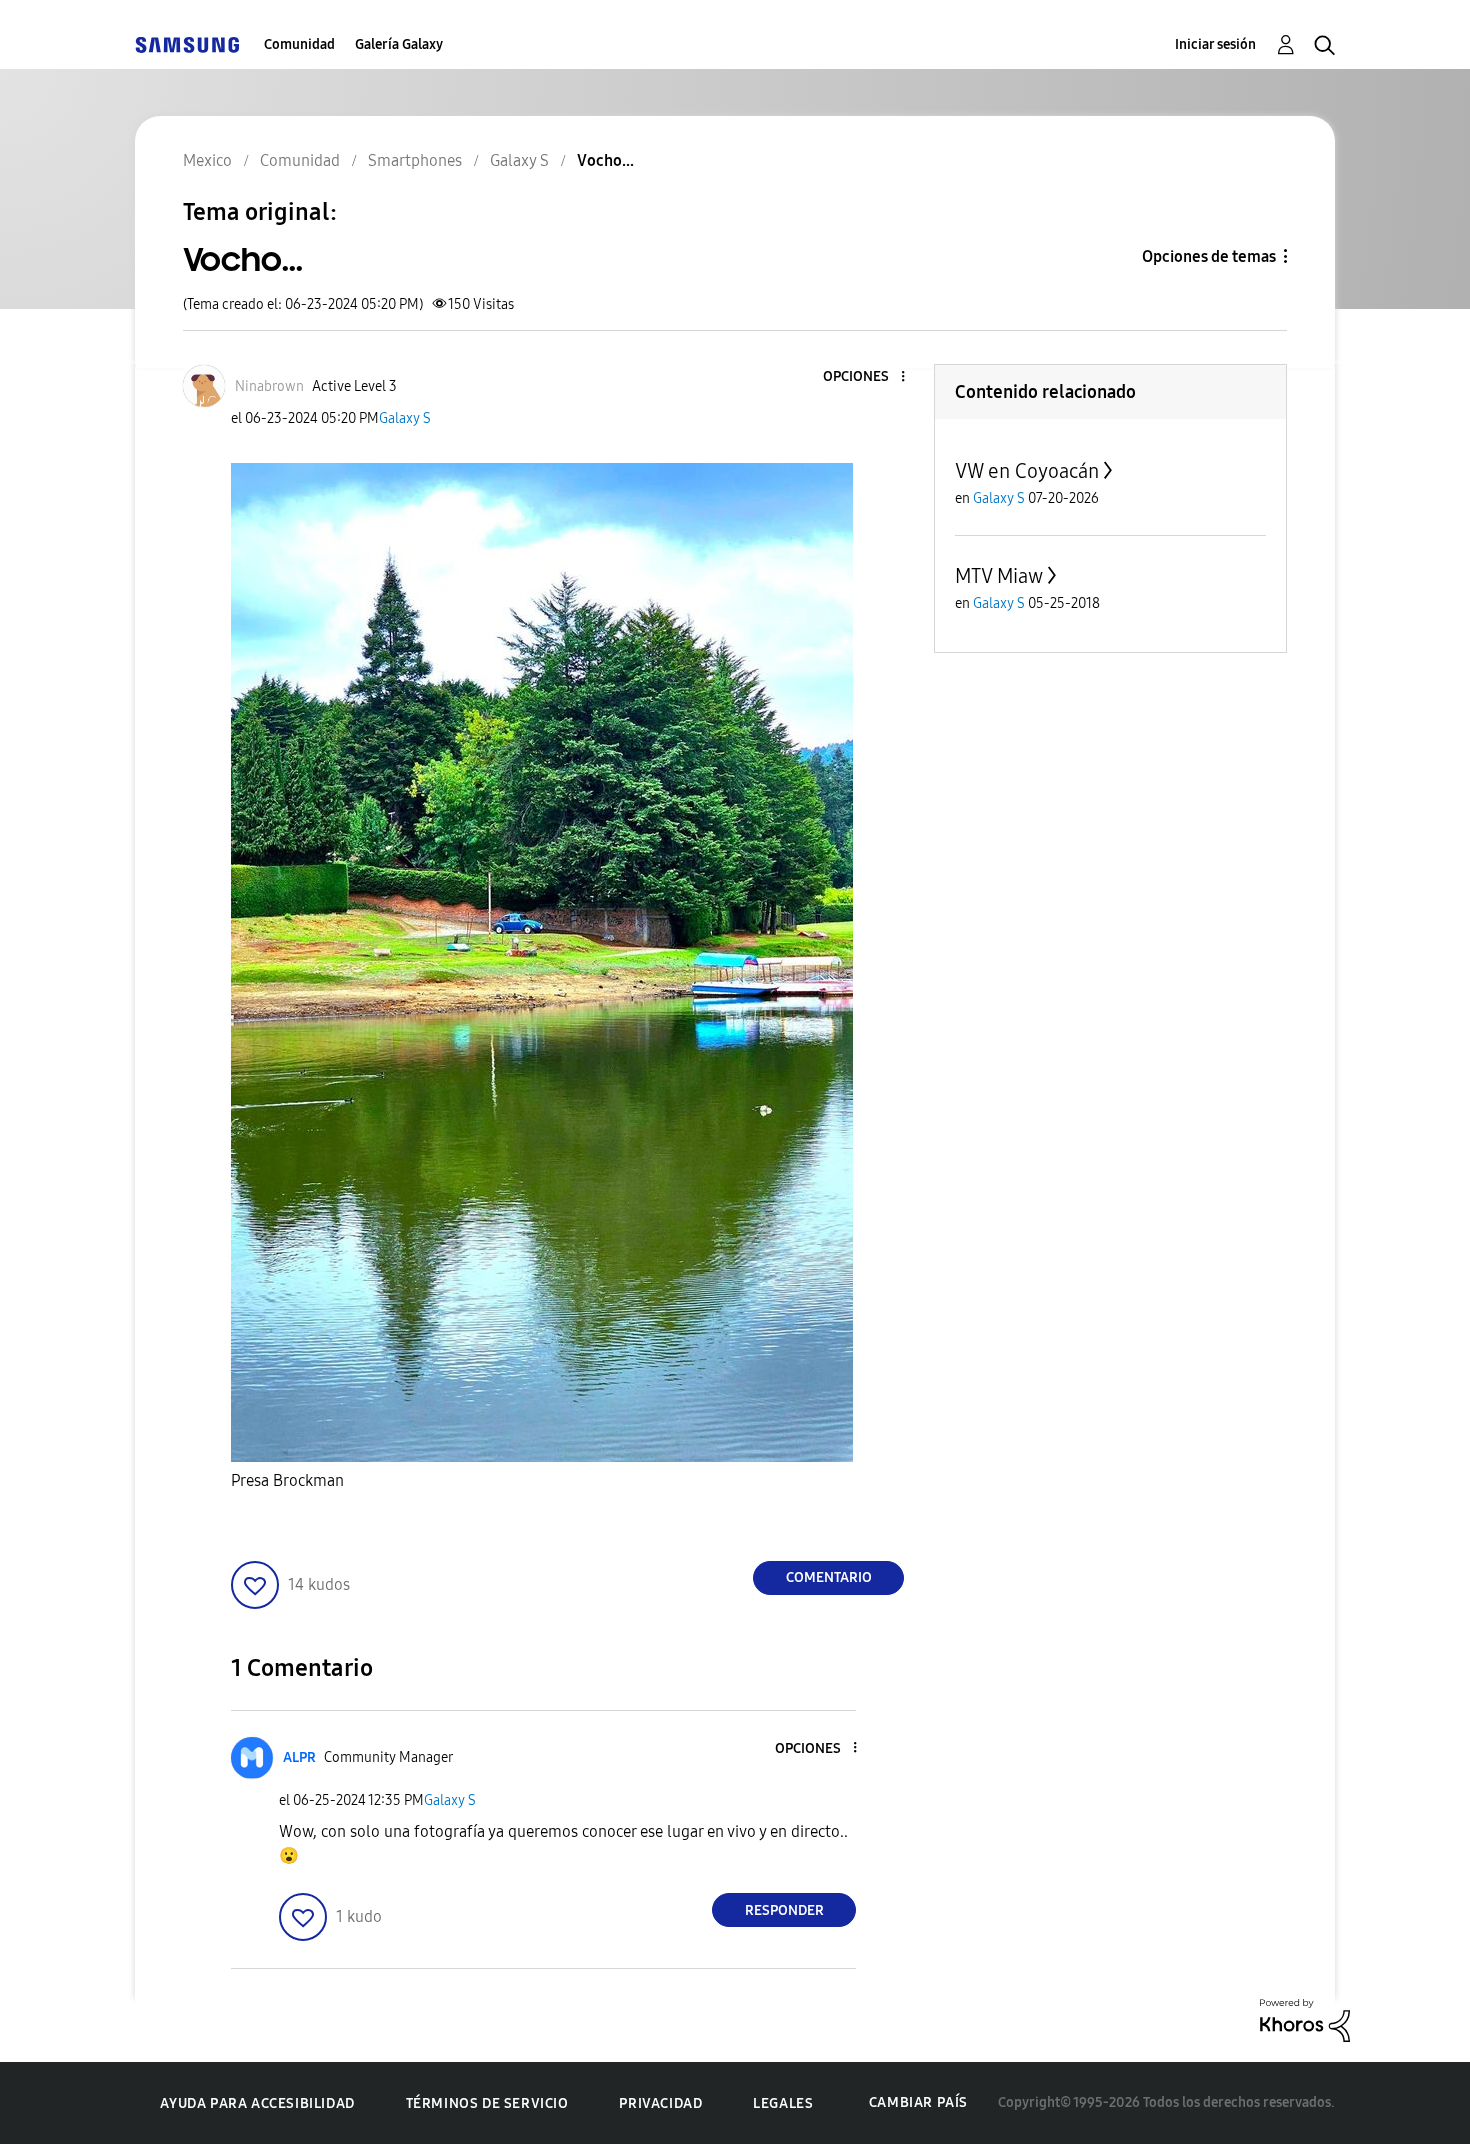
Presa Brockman (289, 1480)
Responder (784, 1910)
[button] (870, 377)
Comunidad (299, 44)
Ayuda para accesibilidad (257, 2103)
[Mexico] (187, 44)
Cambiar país (918, 2102)
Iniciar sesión (1215, 44)
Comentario (829, 1577)
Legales (783, 2103)
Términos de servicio (487, 2103)
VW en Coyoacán (1027, 471)
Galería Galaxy (399, 44)
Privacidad (660, 2103)
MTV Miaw (999, 576)
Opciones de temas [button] (1209, 256)
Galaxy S (405, 418)
